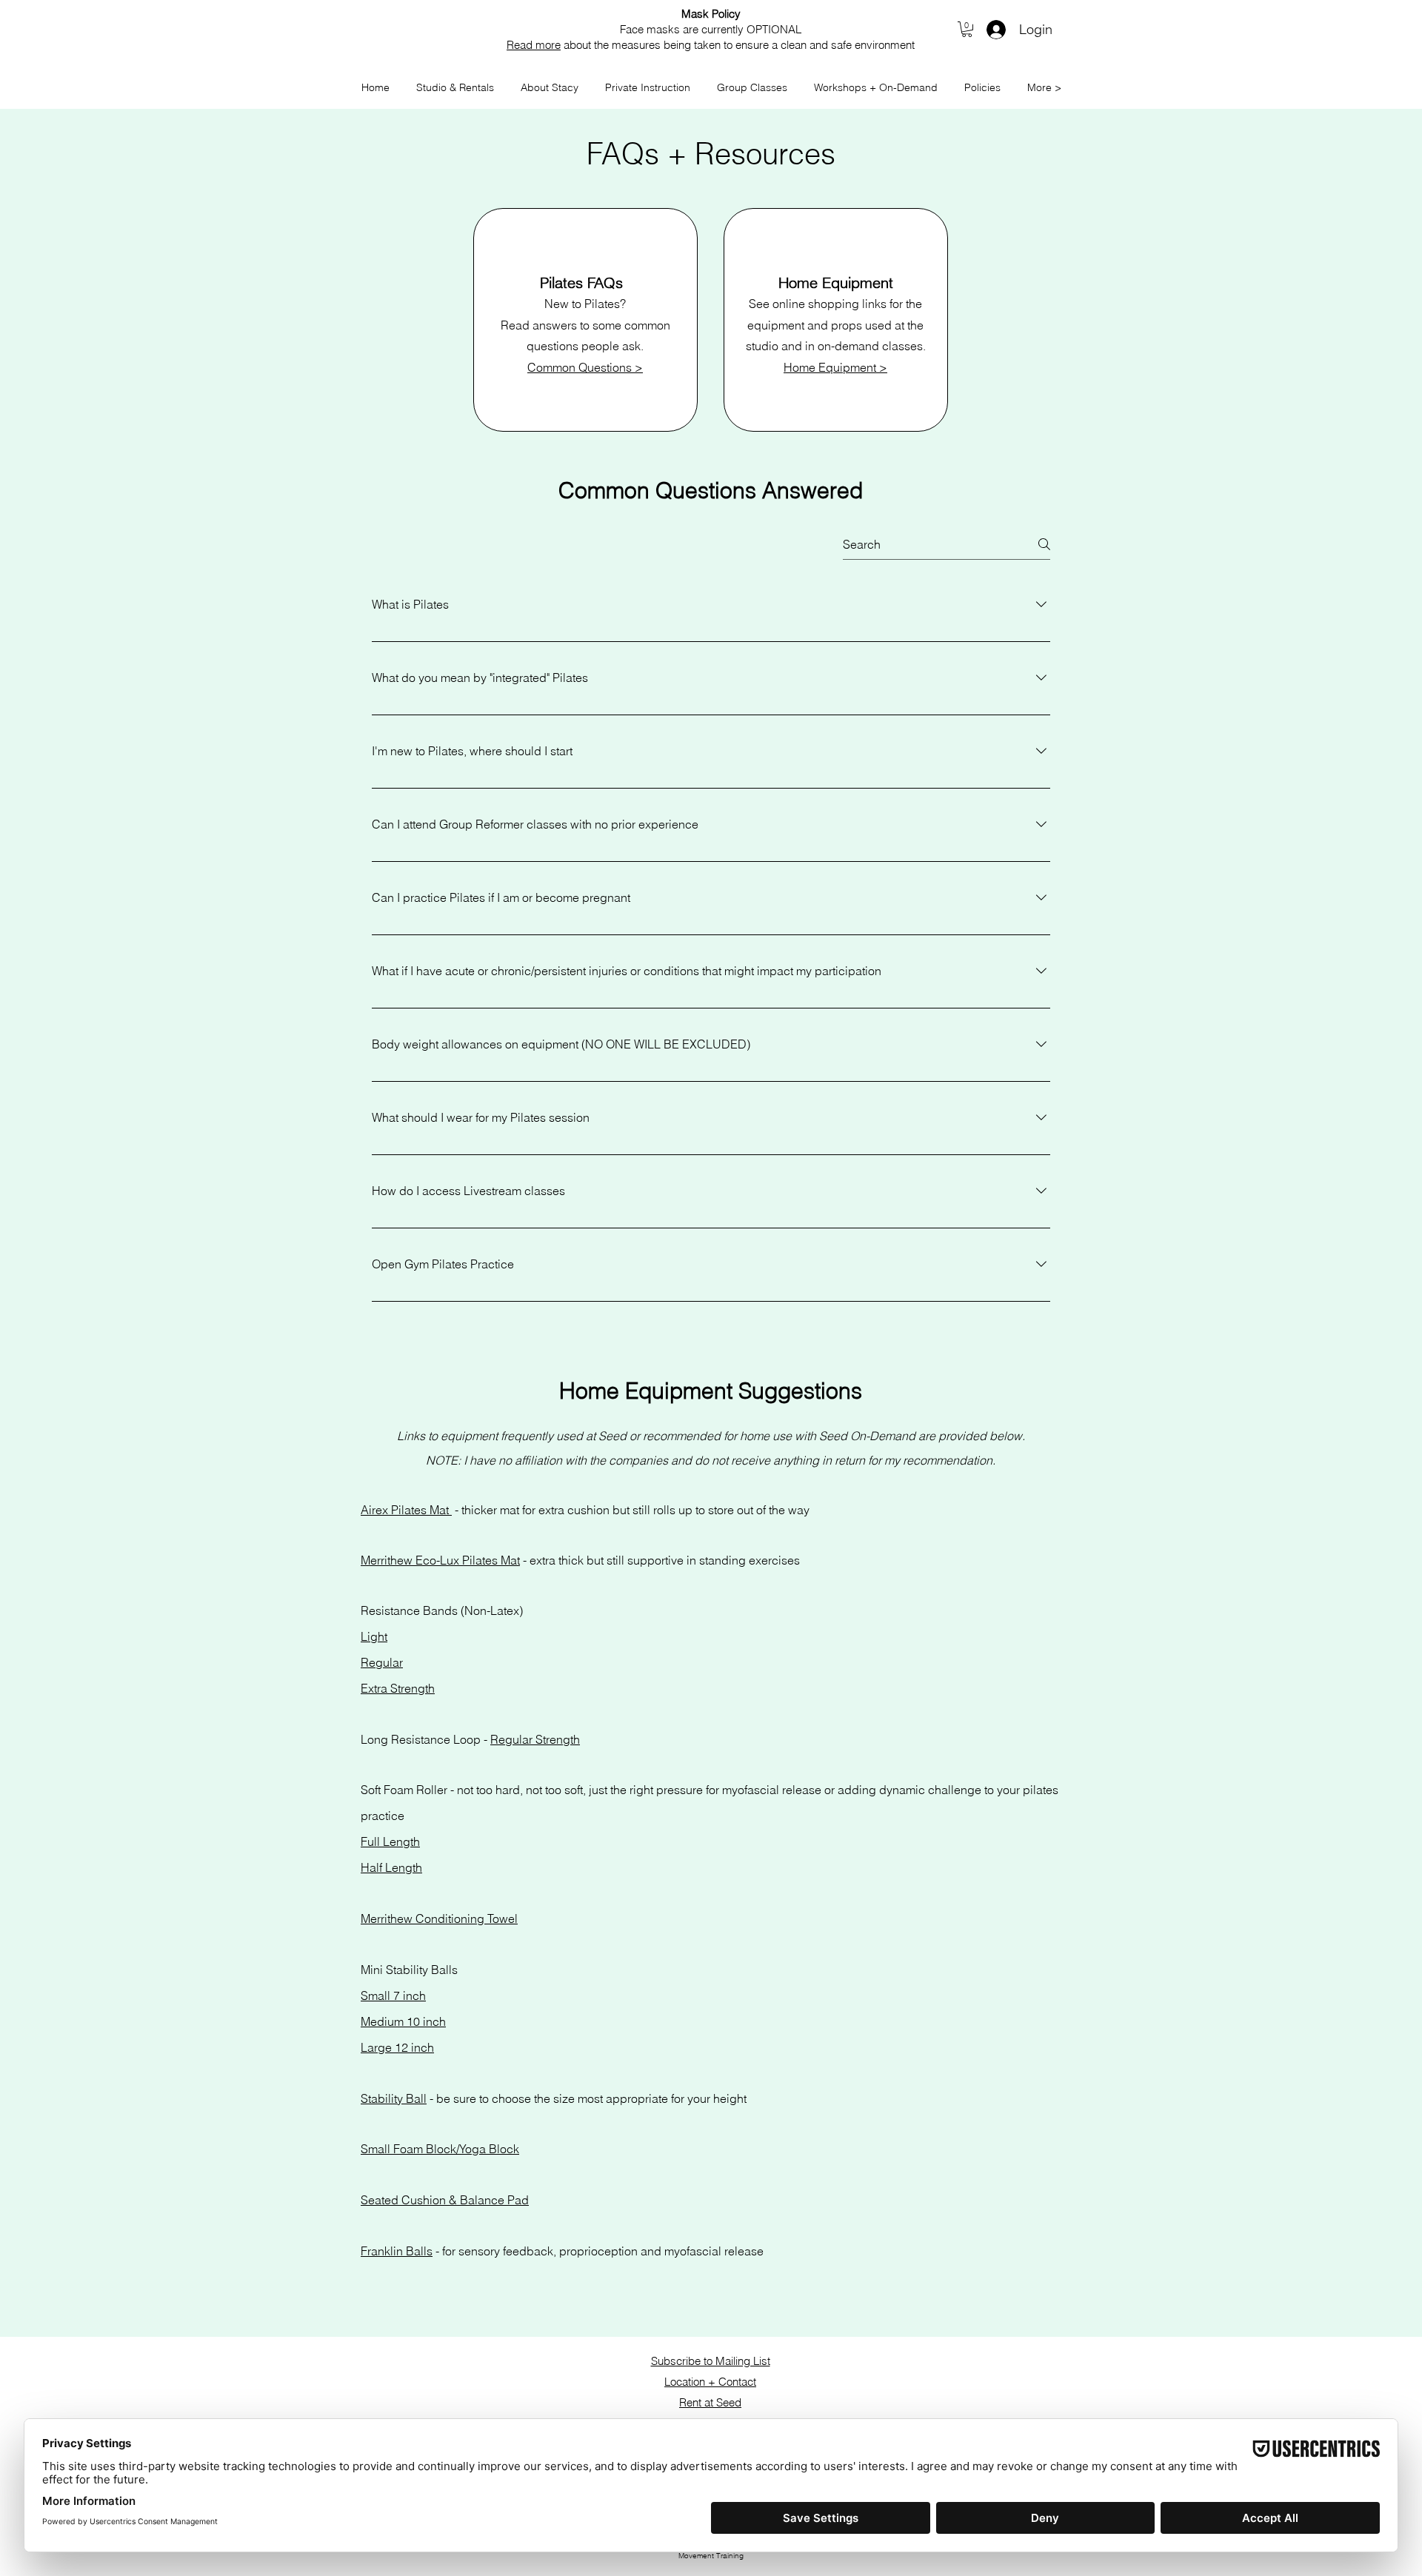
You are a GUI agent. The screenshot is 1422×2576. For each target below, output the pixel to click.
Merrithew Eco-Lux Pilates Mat (440, 1560)
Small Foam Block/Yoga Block (440, 2149)
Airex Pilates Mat (406, 1510)
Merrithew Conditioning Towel (439, 1918)
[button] (967, 29)
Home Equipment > (835, 367)
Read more (534, 45)
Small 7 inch (393, 1995)
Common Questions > (585, 367)
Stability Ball (394, 2098)
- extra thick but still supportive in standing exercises (660, 1560)
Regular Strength (535, 1739)
